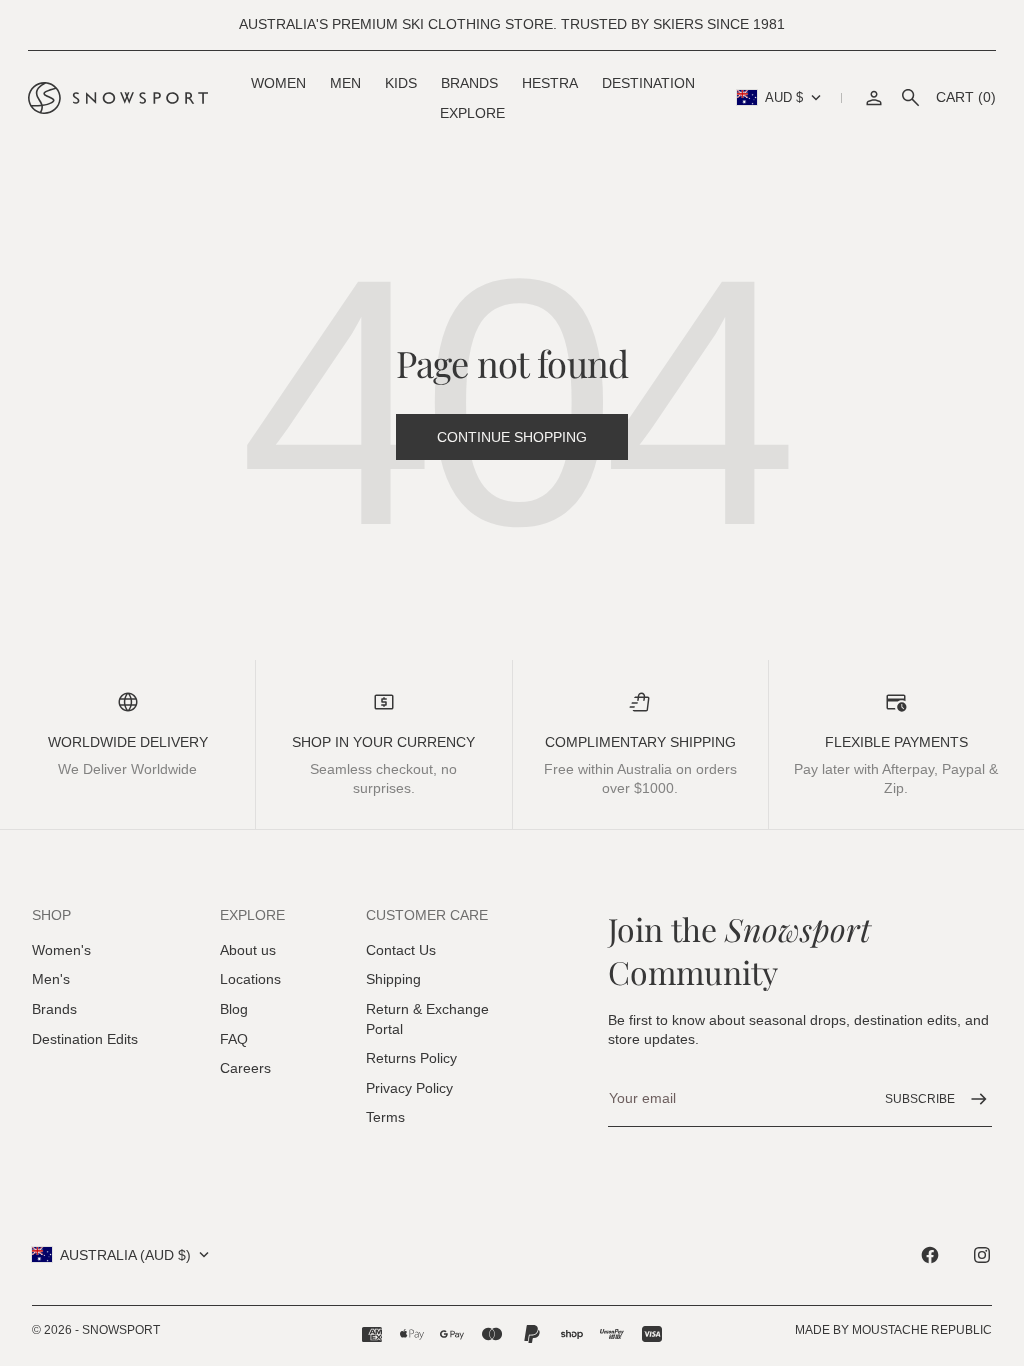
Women (278, 83)
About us (248, 950)
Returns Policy (411, 1058)
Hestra (550, 83)
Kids (401, 83)
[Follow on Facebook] (930, 1255)
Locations (250, 979)
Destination (648, 83)
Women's (61, 950)
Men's (51, 979)
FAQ (234, 1039)
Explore (472, 113)
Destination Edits (85, 1039)
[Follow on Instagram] (982, 1255)
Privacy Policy (409, 1088)
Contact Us (401, 950)
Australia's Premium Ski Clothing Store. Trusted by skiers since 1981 (512, 24)
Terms (385, 1117)
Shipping (393, 979)
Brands (469, 83)
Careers (245, 1068)
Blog (234, 1009)
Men (345, 83)
